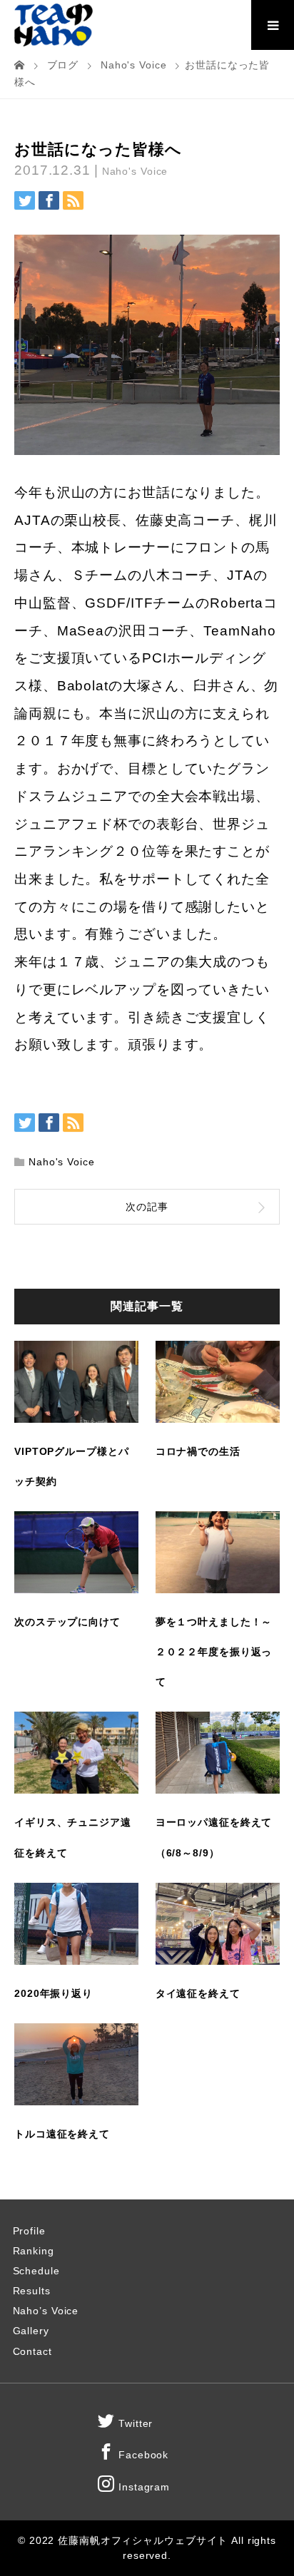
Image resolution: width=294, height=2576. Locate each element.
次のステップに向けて (67, 1622)
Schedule (36, 2271)
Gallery (31, 2331)
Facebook (142, 2455)
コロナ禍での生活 (198, 1451)
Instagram (142, 2487)
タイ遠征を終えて (198, 1993)
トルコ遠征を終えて (62, 2134)
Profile (29, 2231)
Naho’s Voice (46, 2311)
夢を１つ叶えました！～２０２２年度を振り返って (214, 1652)
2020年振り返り (54, 1993)
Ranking (34, 2251)
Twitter (134, 2423)
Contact (32, 2351)
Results (32, 2291)
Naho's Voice (135, 171)
